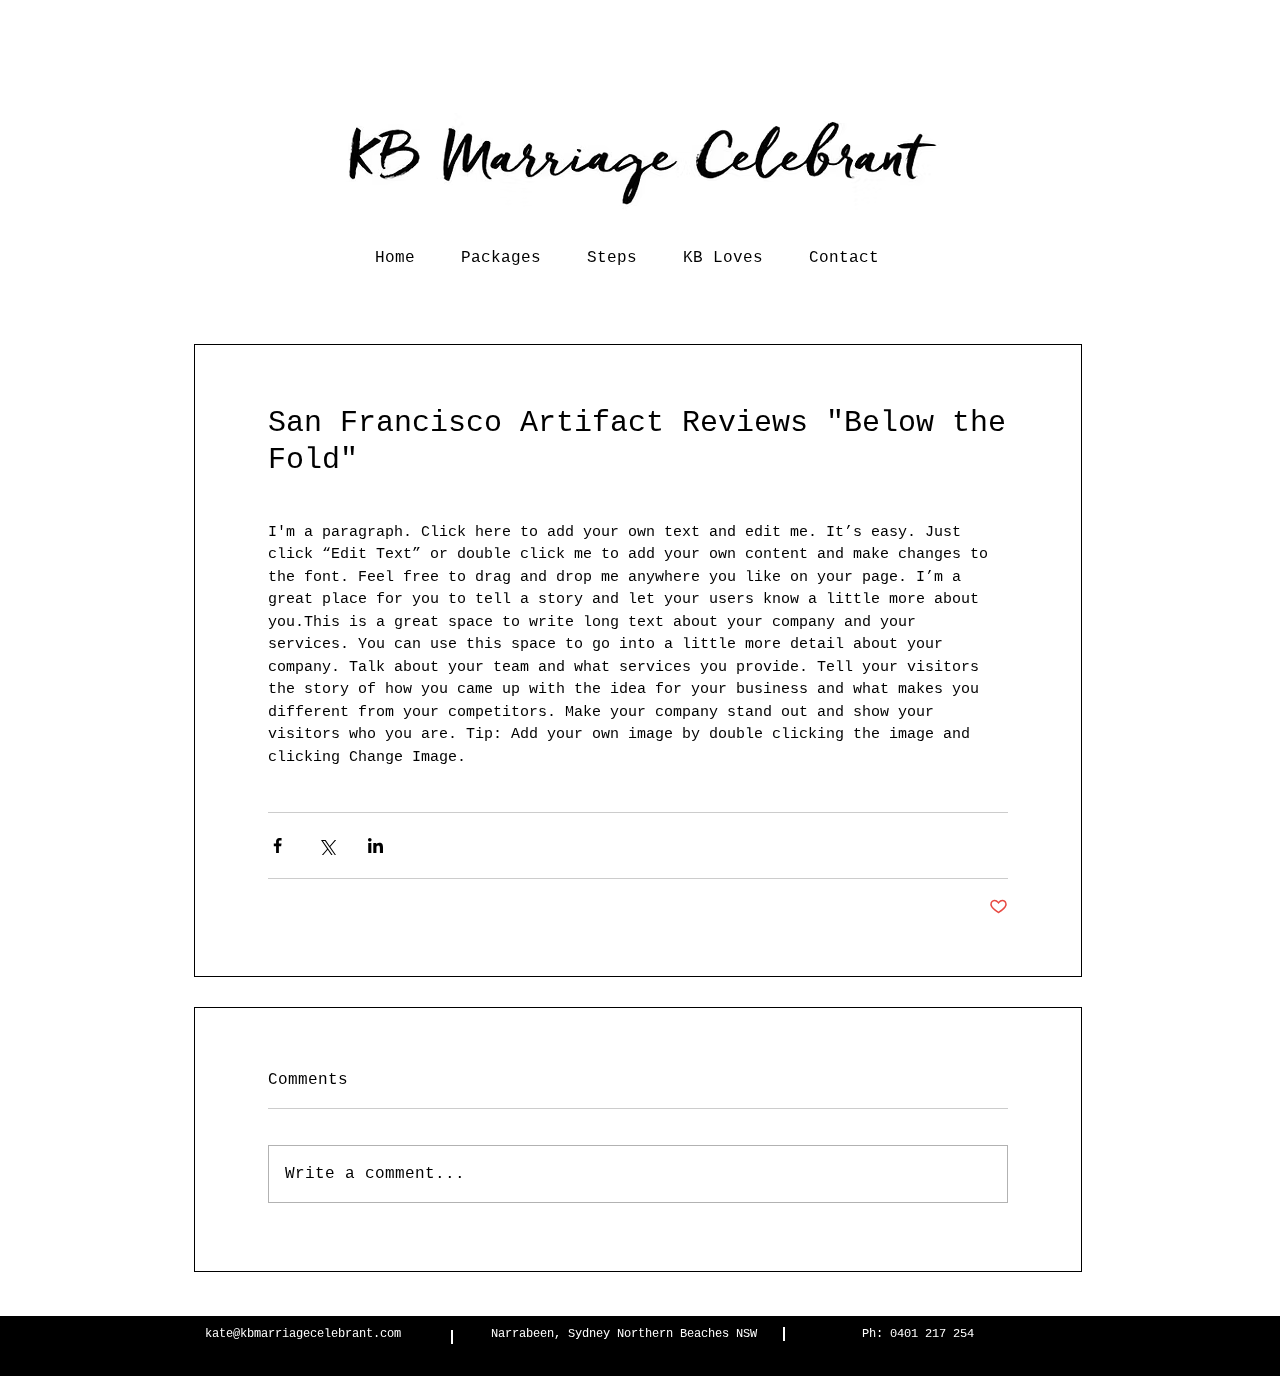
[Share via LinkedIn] (375, 845)
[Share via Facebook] (277, 845)
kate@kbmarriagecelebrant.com (303, 1334)
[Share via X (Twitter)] (326, 845)
